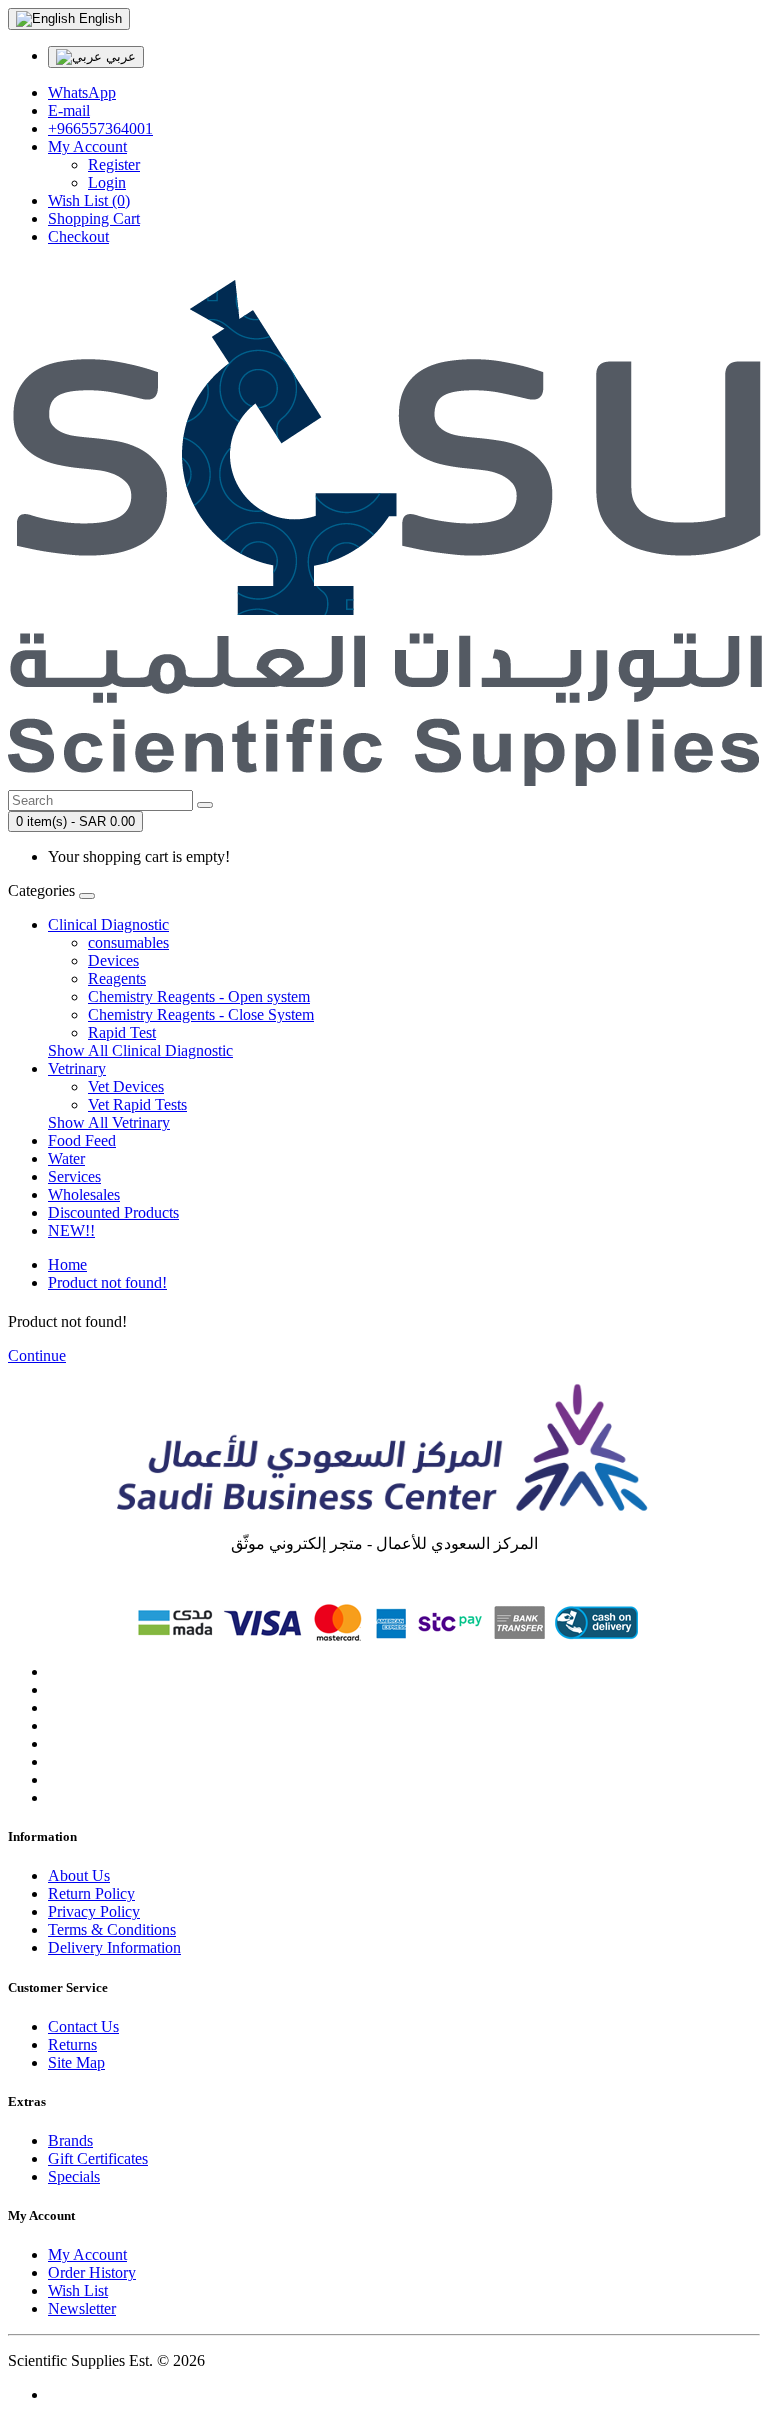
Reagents (117, 978)
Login (107, 182)
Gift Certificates (98, 2158)
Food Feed (82, 1140)
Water (66, 1158)
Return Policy (91, 1893)
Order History (92, 2272)
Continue (37, 1355)
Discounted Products (113, 1212)
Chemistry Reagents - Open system (199, 996)
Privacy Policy (94, 1911)
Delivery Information (114, 1947)
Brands (70, 2140)
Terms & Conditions (112, 1929)
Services (74, 1176)
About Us (79, 1875)
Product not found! (107, 1282)
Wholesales (84, 1194)
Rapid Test (122, 1032)
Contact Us (83, 2026)
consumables (128, 942)
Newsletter (82, 2308)
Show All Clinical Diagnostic (140, 1050)
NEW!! (71, 1230)
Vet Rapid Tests (137, 1104)
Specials (74, 2176)
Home (67, 1264)
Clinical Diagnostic (108, 924)
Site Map (76, 2062)
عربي (119, 56)
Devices (113, 960)
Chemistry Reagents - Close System (201, 1014)
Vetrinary (77, 1068)
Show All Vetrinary (109, 1122)
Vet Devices (126, 1086)
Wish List (78, 2290)
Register (114, 164)
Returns (72, 2044)
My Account (87, 2254)
